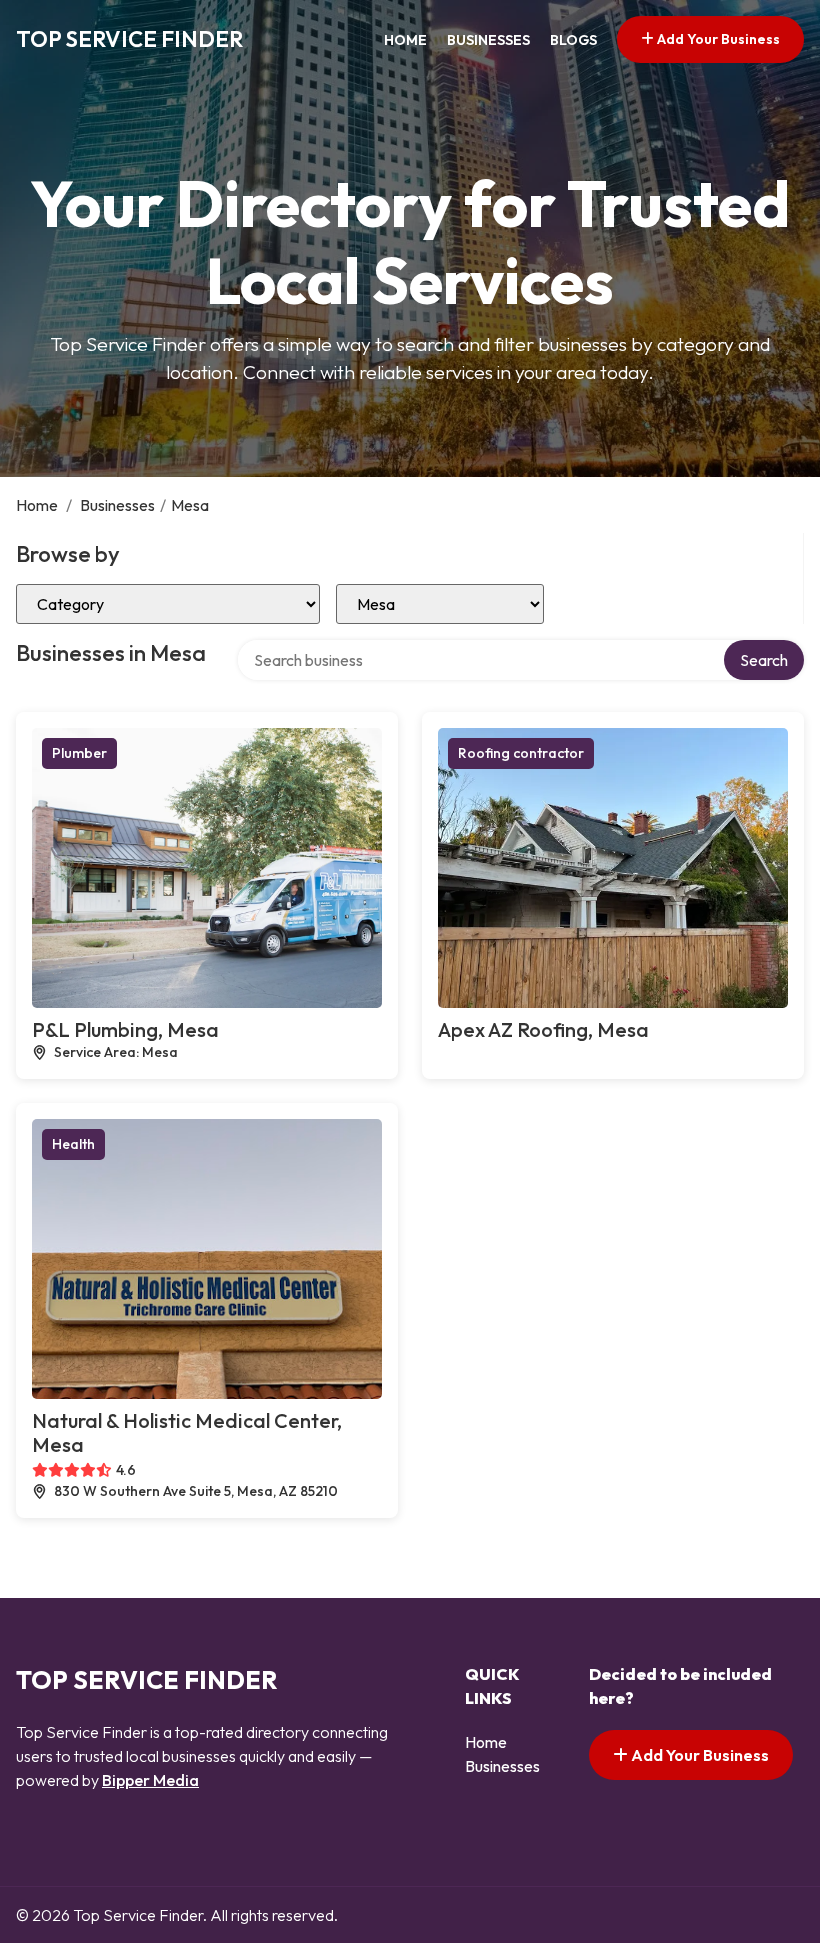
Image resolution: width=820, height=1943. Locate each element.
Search (764, 660)
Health (73, 1144)
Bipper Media (150, 1780)
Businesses (488, 40)
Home (405, 40)
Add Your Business (717, 39)
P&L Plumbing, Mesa (125, 1029)
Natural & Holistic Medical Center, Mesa (187, 1432)
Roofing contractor (521, 753)
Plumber (79, 753)
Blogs (573, 40)
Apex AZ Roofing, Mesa (543, 1029)
